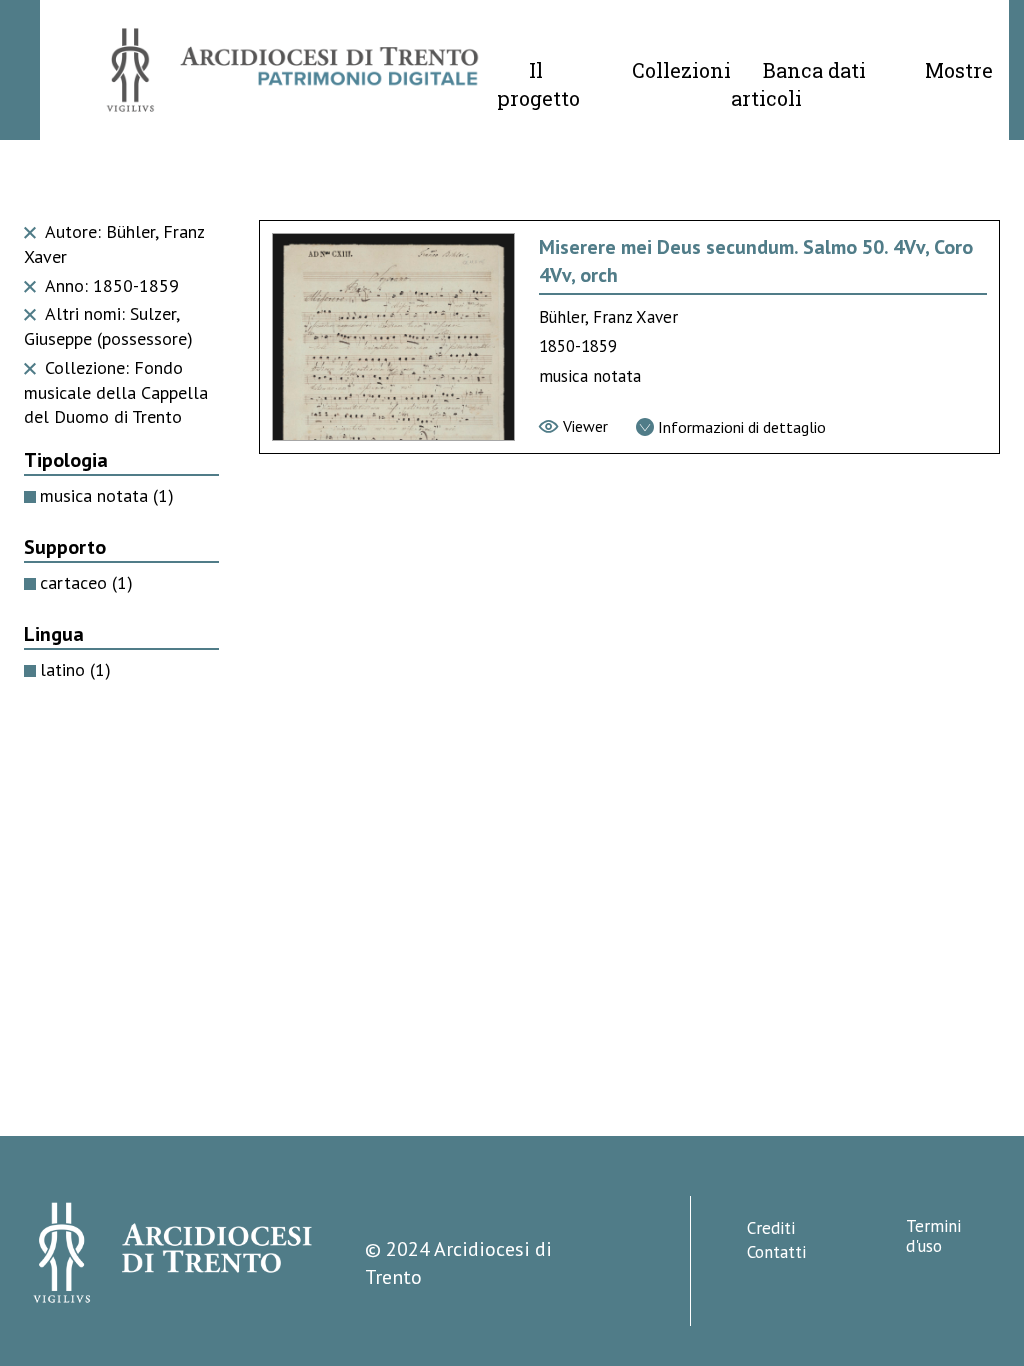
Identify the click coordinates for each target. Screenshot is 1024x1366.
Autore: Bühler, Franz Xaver (114, 244)
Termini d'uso (933, 1236)
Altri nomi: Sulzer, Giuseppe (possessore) (108, 326)
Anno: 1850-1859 (109, 285)
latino (75, 669)
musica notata (107, 495)
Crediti (771, 1228)
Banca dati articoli (798, 84)
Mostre (959, 70)
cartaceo (86, 582)
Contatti (776, 1252)
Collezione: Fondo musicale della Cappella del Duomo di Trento (116, 392)
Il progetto (538, 84)
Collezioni (681, 70)
